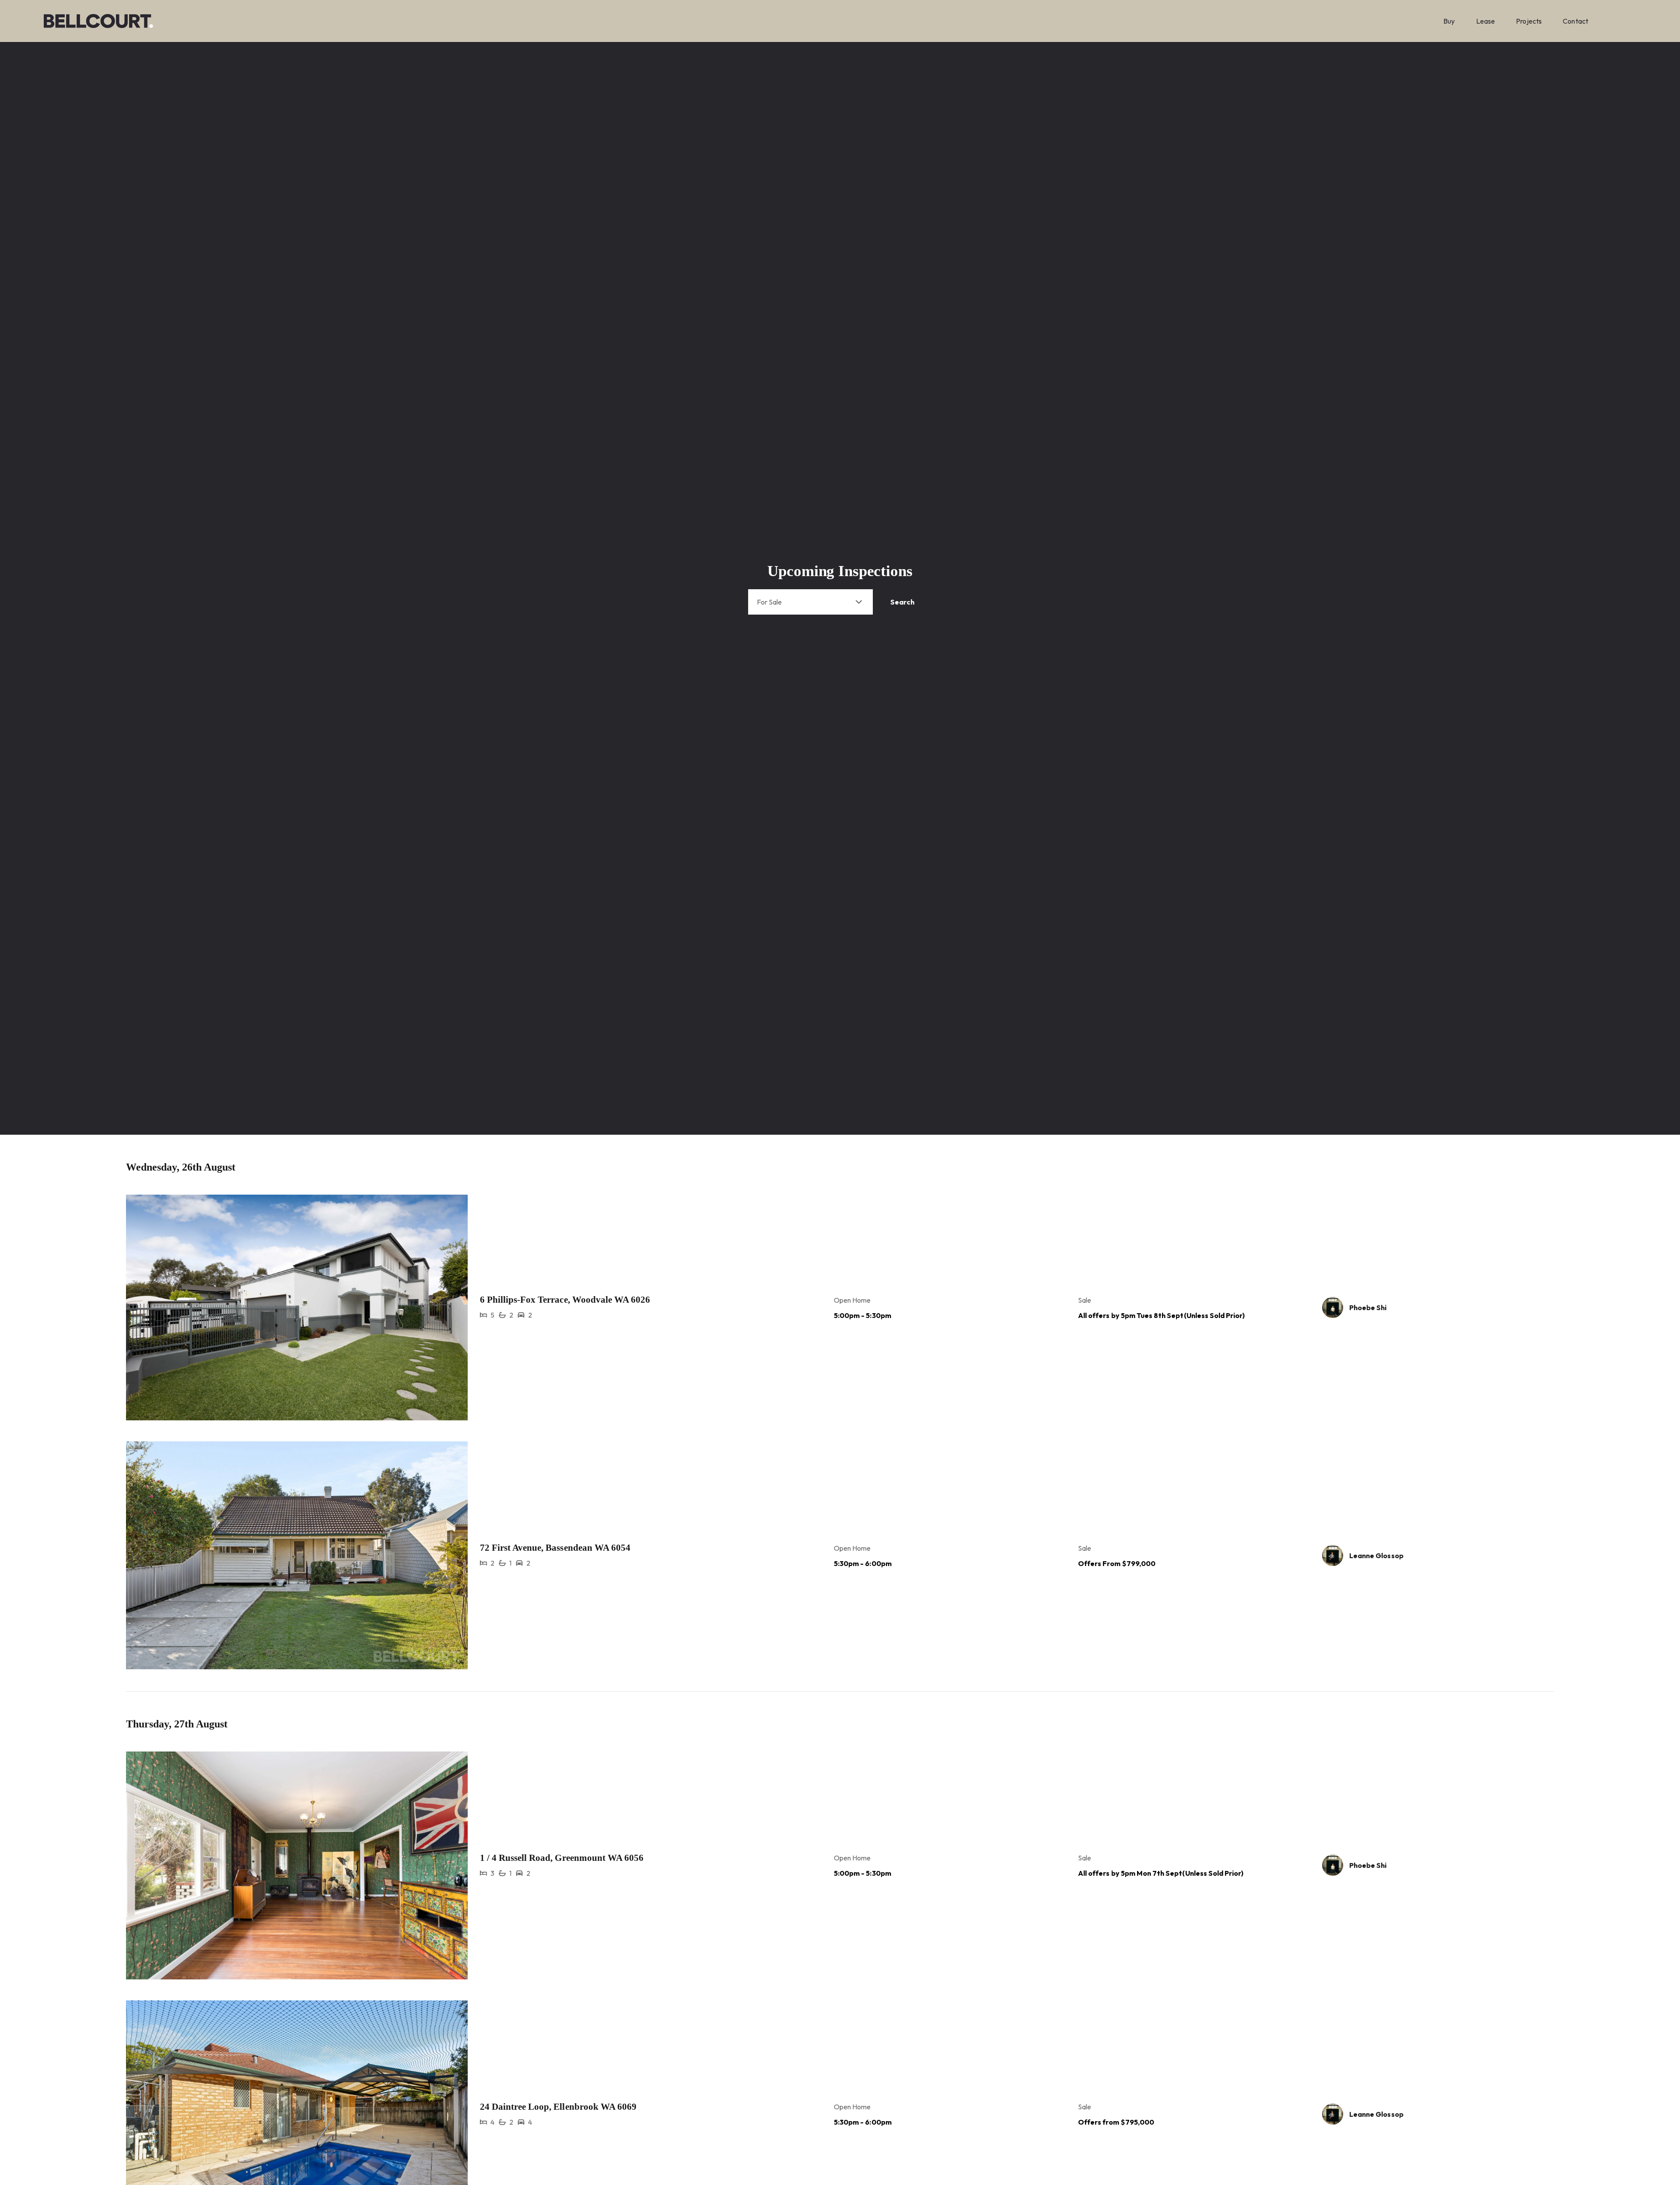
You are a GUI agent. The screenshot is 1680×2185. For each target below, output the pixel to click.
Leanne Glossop (1376, 1556)
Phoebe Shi (1368, 1308)
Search (902, 602)
